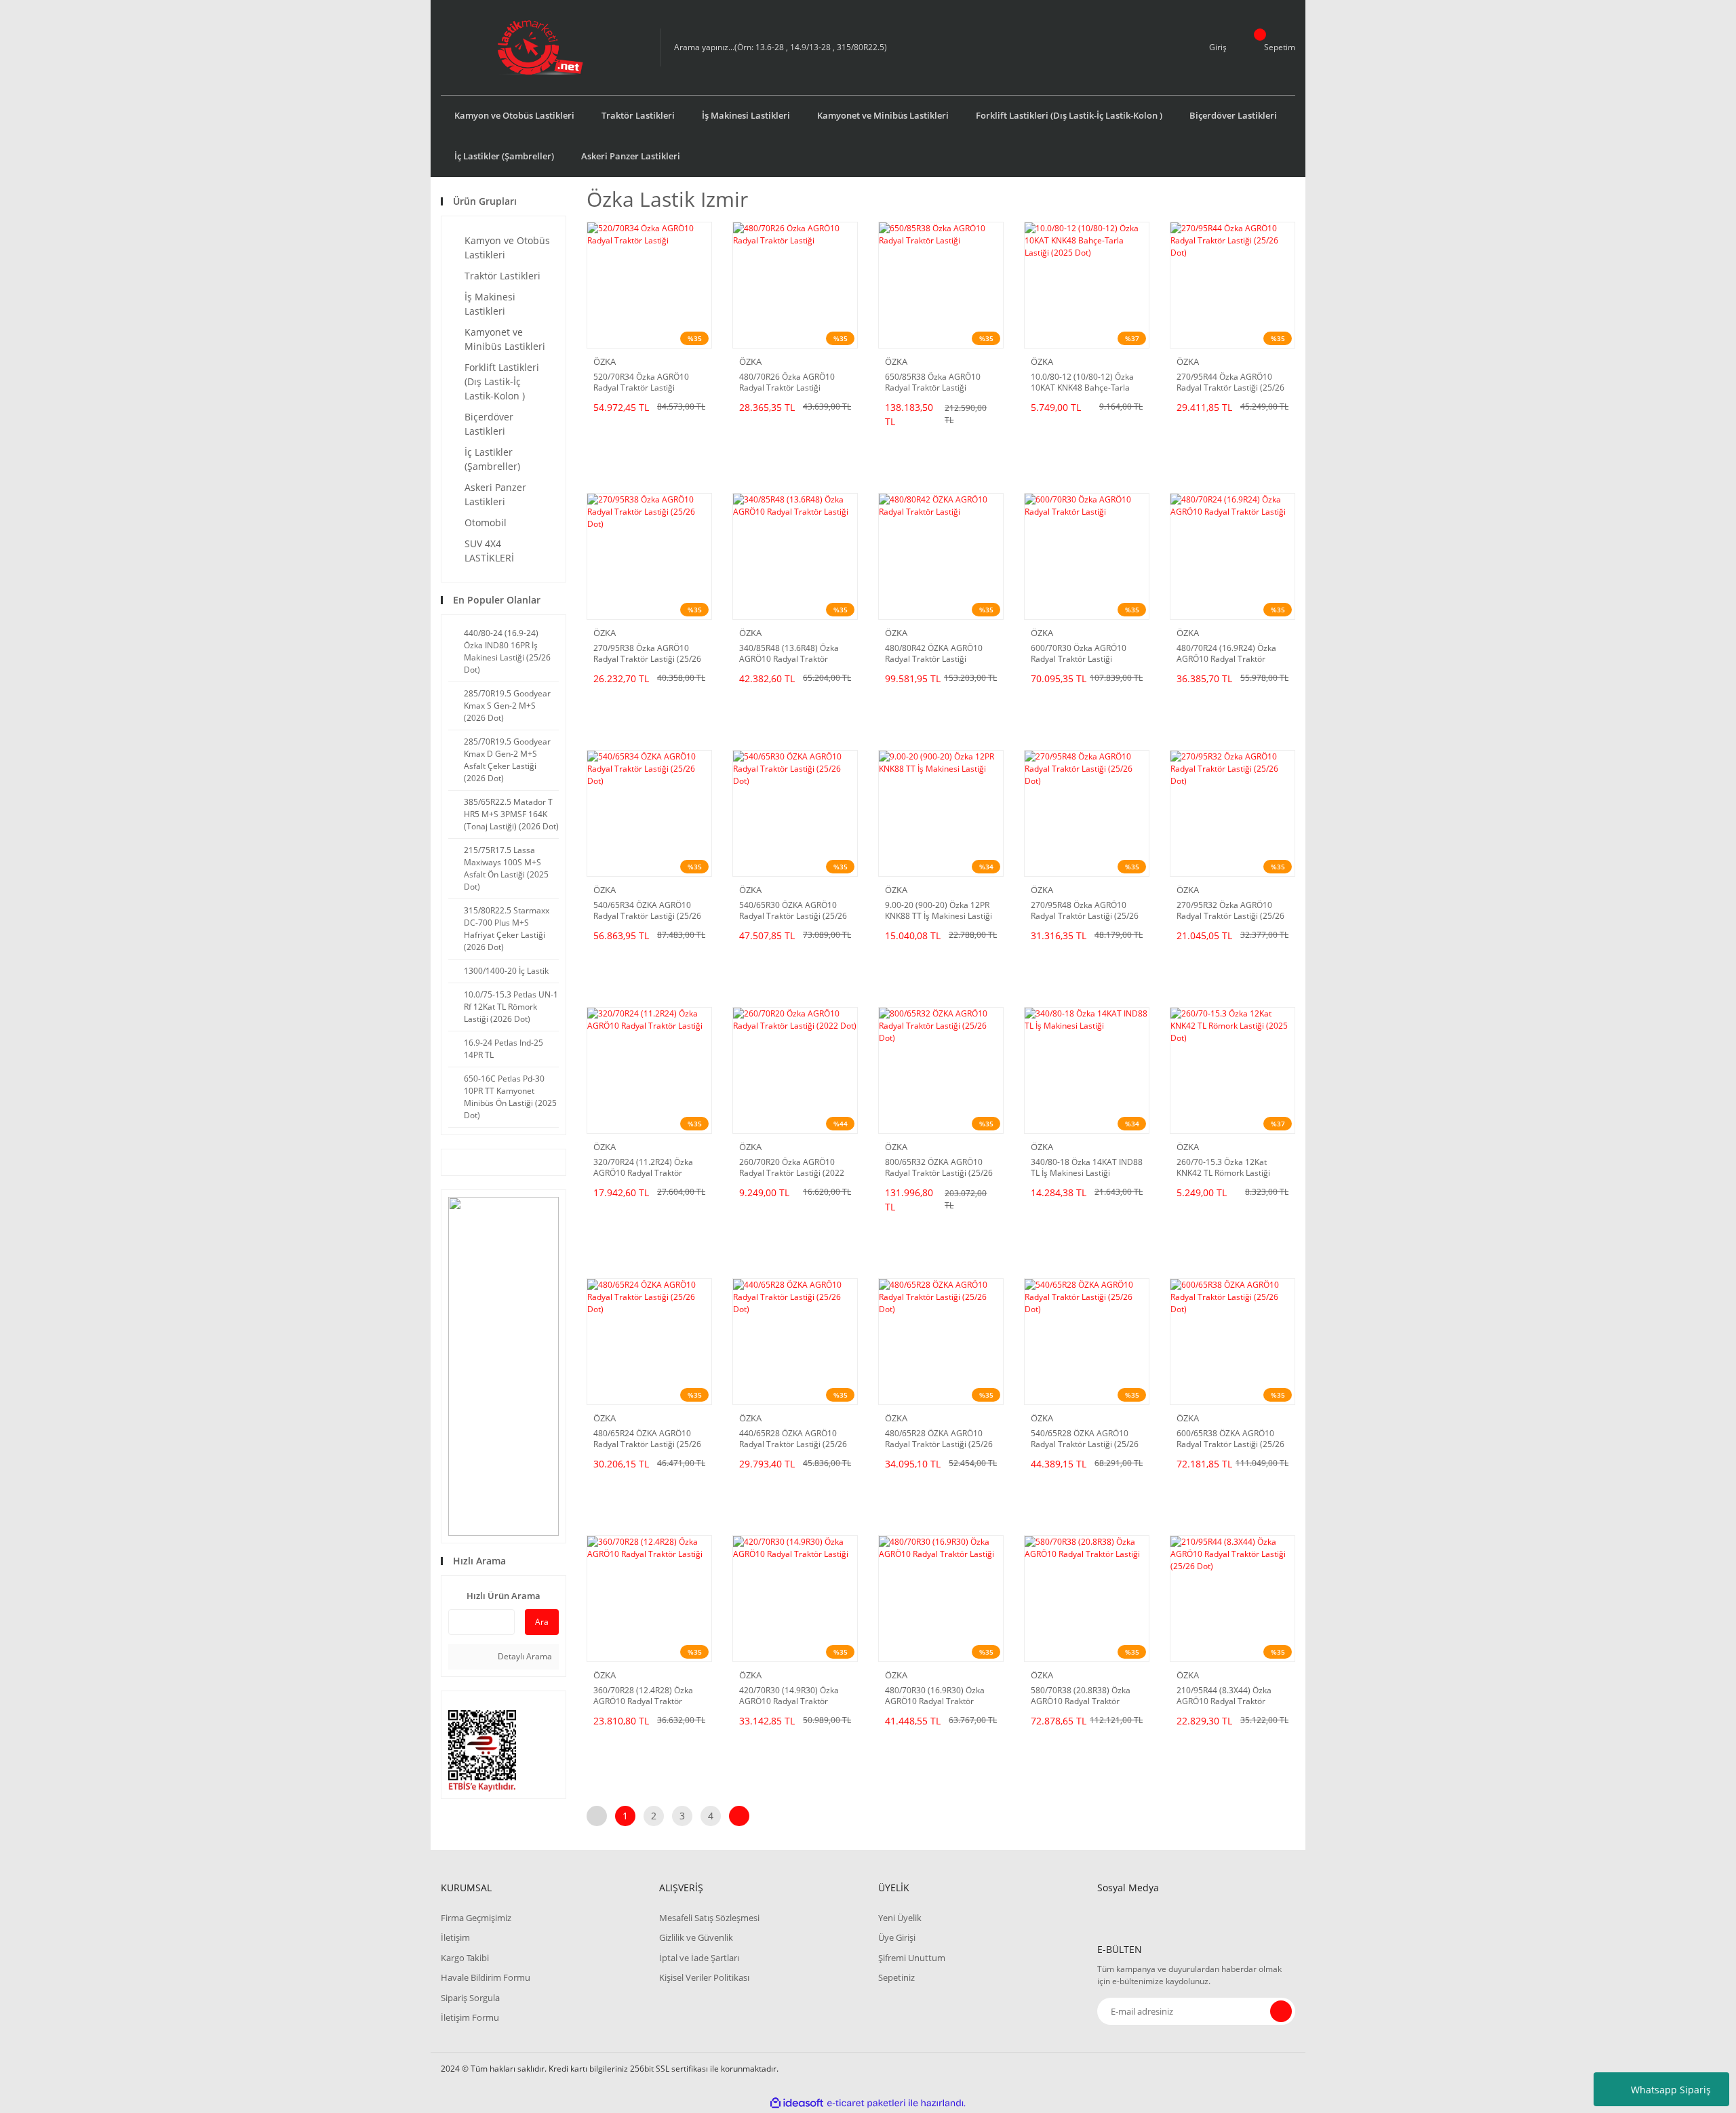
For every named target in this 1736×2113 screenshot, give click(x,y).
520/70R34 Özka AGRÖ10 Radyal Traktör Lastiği (641, 382)
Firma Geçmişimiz (476, 1918)
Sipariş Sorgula (470, 1998)
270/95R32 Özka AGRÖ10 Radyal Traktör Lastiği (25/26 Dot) (1230, 911)
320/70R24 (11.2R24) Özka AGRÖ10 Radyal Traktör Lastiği (643, 1168)
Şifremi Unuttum (912, 1958)
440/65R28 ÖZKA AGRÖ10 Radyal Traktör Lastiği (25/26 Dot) (793, 1439)
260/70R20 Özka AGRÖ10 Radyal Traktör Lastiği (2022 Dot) (792, 1168)
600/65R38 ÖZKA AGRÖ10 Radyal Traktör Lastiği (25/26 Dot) (1230, 1439)
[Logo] (540, 47)
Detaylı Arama (524, 1656)
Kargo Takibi (465, 1958)
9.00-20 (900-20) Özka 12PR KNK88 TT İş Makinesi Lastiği (939, 911)
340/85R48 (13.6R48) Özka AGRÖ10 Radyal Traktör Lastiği (789, 654)
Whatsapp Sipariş (1671, 2090)
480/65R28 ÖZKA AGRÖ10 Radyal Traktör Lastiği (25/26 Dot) (939, 1439)
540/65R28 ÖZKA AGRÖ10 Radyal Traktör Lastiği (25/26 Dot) (1085, 1439)
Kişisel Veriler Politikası (704, 1977)
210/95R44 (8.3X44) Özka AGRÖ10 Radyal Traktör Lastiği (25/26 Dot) (1224, 1696)
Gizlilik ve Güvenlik (696, 1937)
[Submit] (1281, 2011)
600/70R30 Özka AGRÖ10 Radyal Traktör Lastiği (1079, 654)
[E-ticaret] (866, 2104)
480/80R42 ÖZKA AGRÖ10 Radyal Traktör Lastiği (934, 654)
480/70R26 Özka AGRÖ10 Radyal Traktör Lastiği (787, 382)
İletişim (455, 1937)
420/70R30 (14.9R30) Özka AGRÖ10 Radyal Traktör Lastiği (789, 1696)
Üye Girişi (897, 1937)
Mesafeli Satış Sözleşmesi (709, 1918)
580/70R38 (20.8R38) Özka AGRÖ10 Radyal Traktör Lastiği (1081, 1696)
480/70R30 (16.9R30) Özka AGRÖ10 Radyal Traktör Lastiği (935, 1696)
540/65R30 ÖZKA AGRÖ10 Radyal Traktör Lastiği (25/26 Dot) (793, 911)
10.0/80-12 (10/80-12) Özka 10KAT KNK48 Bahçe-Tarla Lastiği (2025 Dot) (1082, 382)
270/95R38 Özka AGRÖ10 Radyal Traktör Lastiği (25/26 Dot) (647, 654)
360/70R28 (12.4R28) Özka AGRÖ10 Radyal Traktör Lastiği (643, 1696)
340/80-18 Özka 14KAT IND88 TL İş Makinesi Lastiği (1087, 1168)
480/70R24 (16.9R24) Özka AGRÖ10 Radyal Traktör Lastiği (1226, 654)
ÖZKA (605, 361)
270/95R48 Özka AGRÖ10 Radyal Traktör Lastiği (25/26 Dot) (1085, 911)
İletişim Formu (470, 2017)
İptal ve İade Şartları (699, 1958)
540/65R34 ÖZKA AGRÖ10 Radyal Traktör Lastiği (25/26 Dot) (647, 911)
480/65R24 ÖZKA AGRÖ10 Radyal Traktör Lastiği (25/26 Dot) (647, 1439)
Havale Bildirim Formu (486, 1977)
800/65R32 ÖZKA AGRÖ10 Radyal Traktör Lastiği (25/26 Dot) (939, 1168)
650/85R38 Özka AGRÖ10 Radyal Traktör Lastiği (933, 382)
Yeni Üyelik (900, 1918)
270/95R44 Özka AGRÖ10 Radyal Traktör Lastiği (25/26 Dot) (1230, 382)
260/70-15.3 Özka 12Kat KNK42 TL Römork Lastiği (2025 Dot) (1223, 1168)
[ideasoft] (797, 2103)
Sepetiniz (896, 1977)
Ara (542, 1622)
